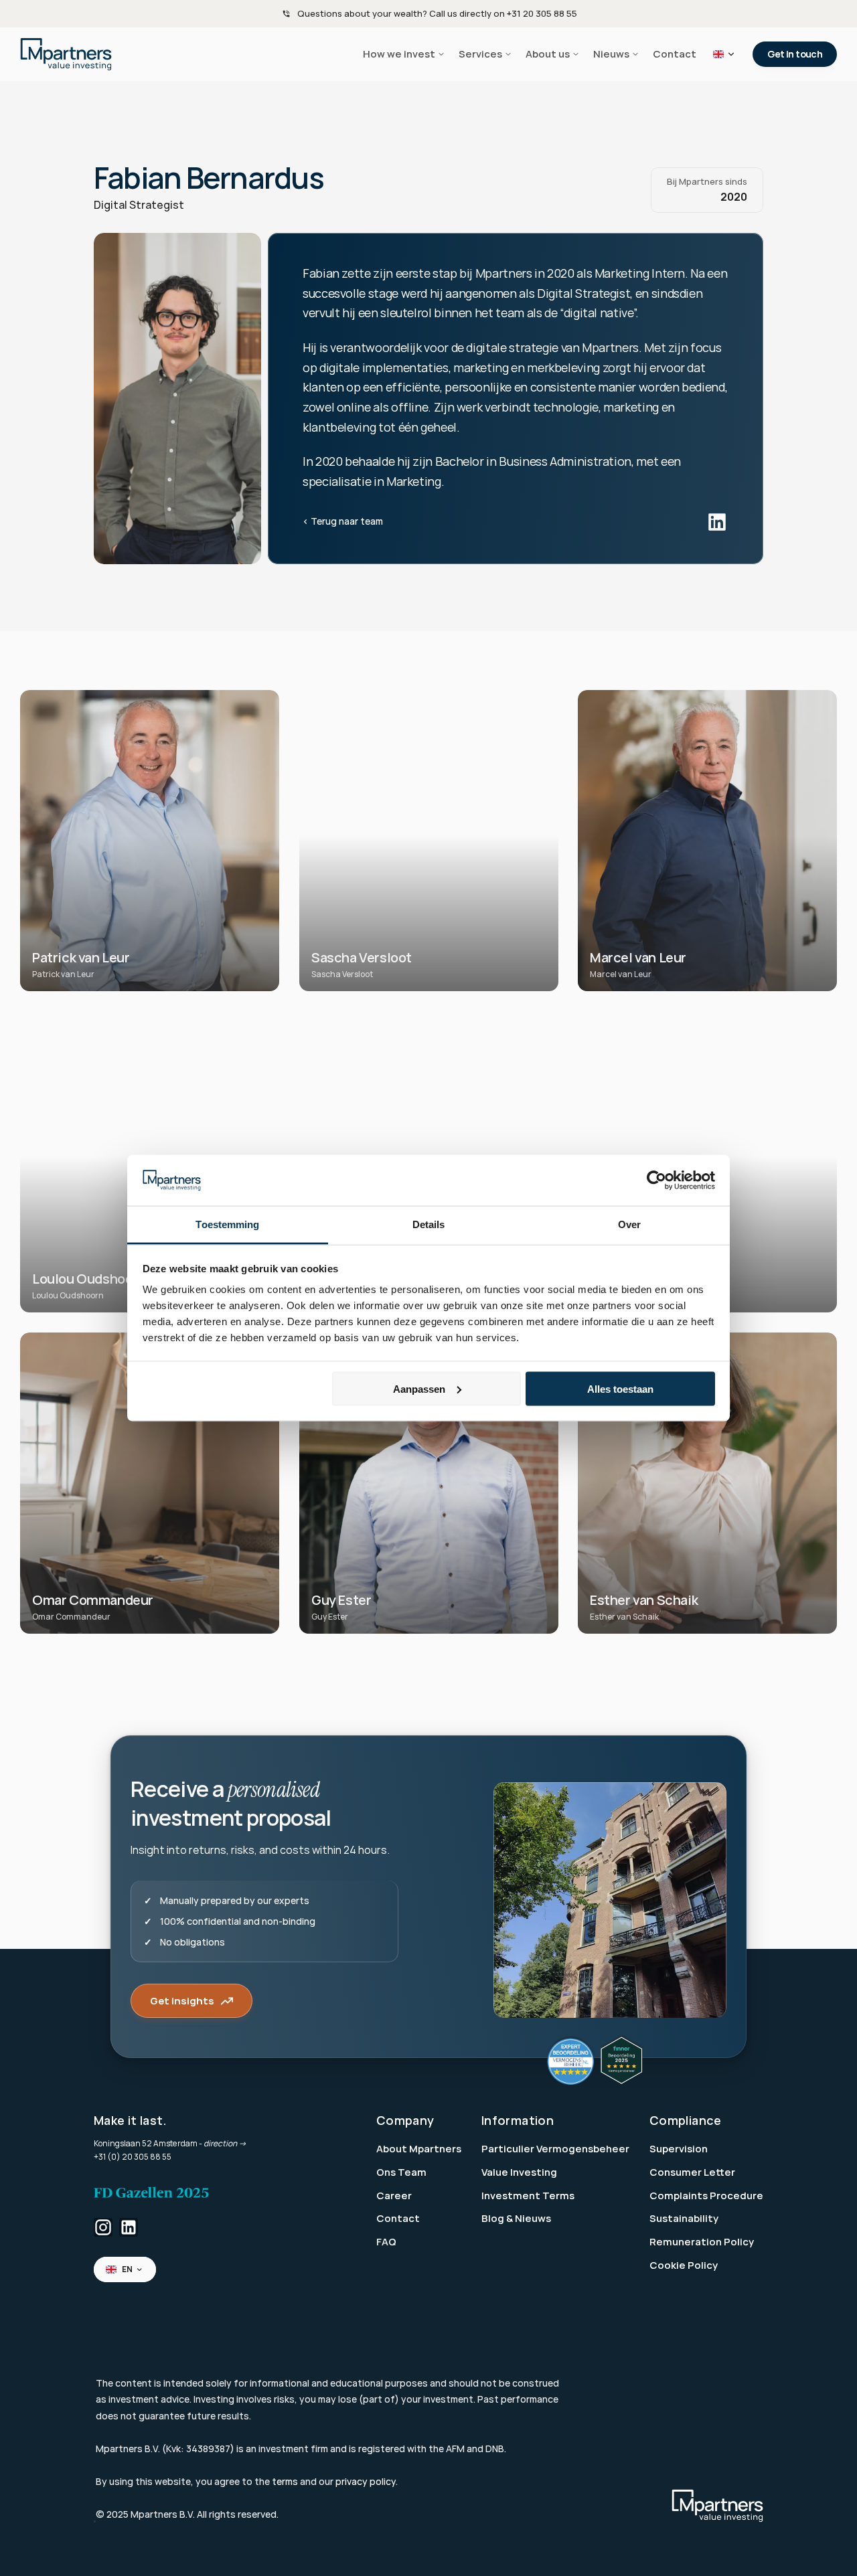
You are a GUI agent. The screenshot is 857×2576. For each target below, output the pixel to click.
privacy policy (366, 2481)
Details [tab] (429, 1224)
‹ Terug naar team (343, 521)
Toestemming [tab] (227, 1224)
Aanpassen (419, 1388)
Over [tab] (629, 1224)
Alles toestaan (620, 1388)
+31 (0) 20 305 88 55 (133, 2157)
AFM (455, 2449)
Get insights (182, 2001)
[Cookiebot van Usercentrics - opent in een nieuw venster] (656, 1181)
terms (285, 2481)
